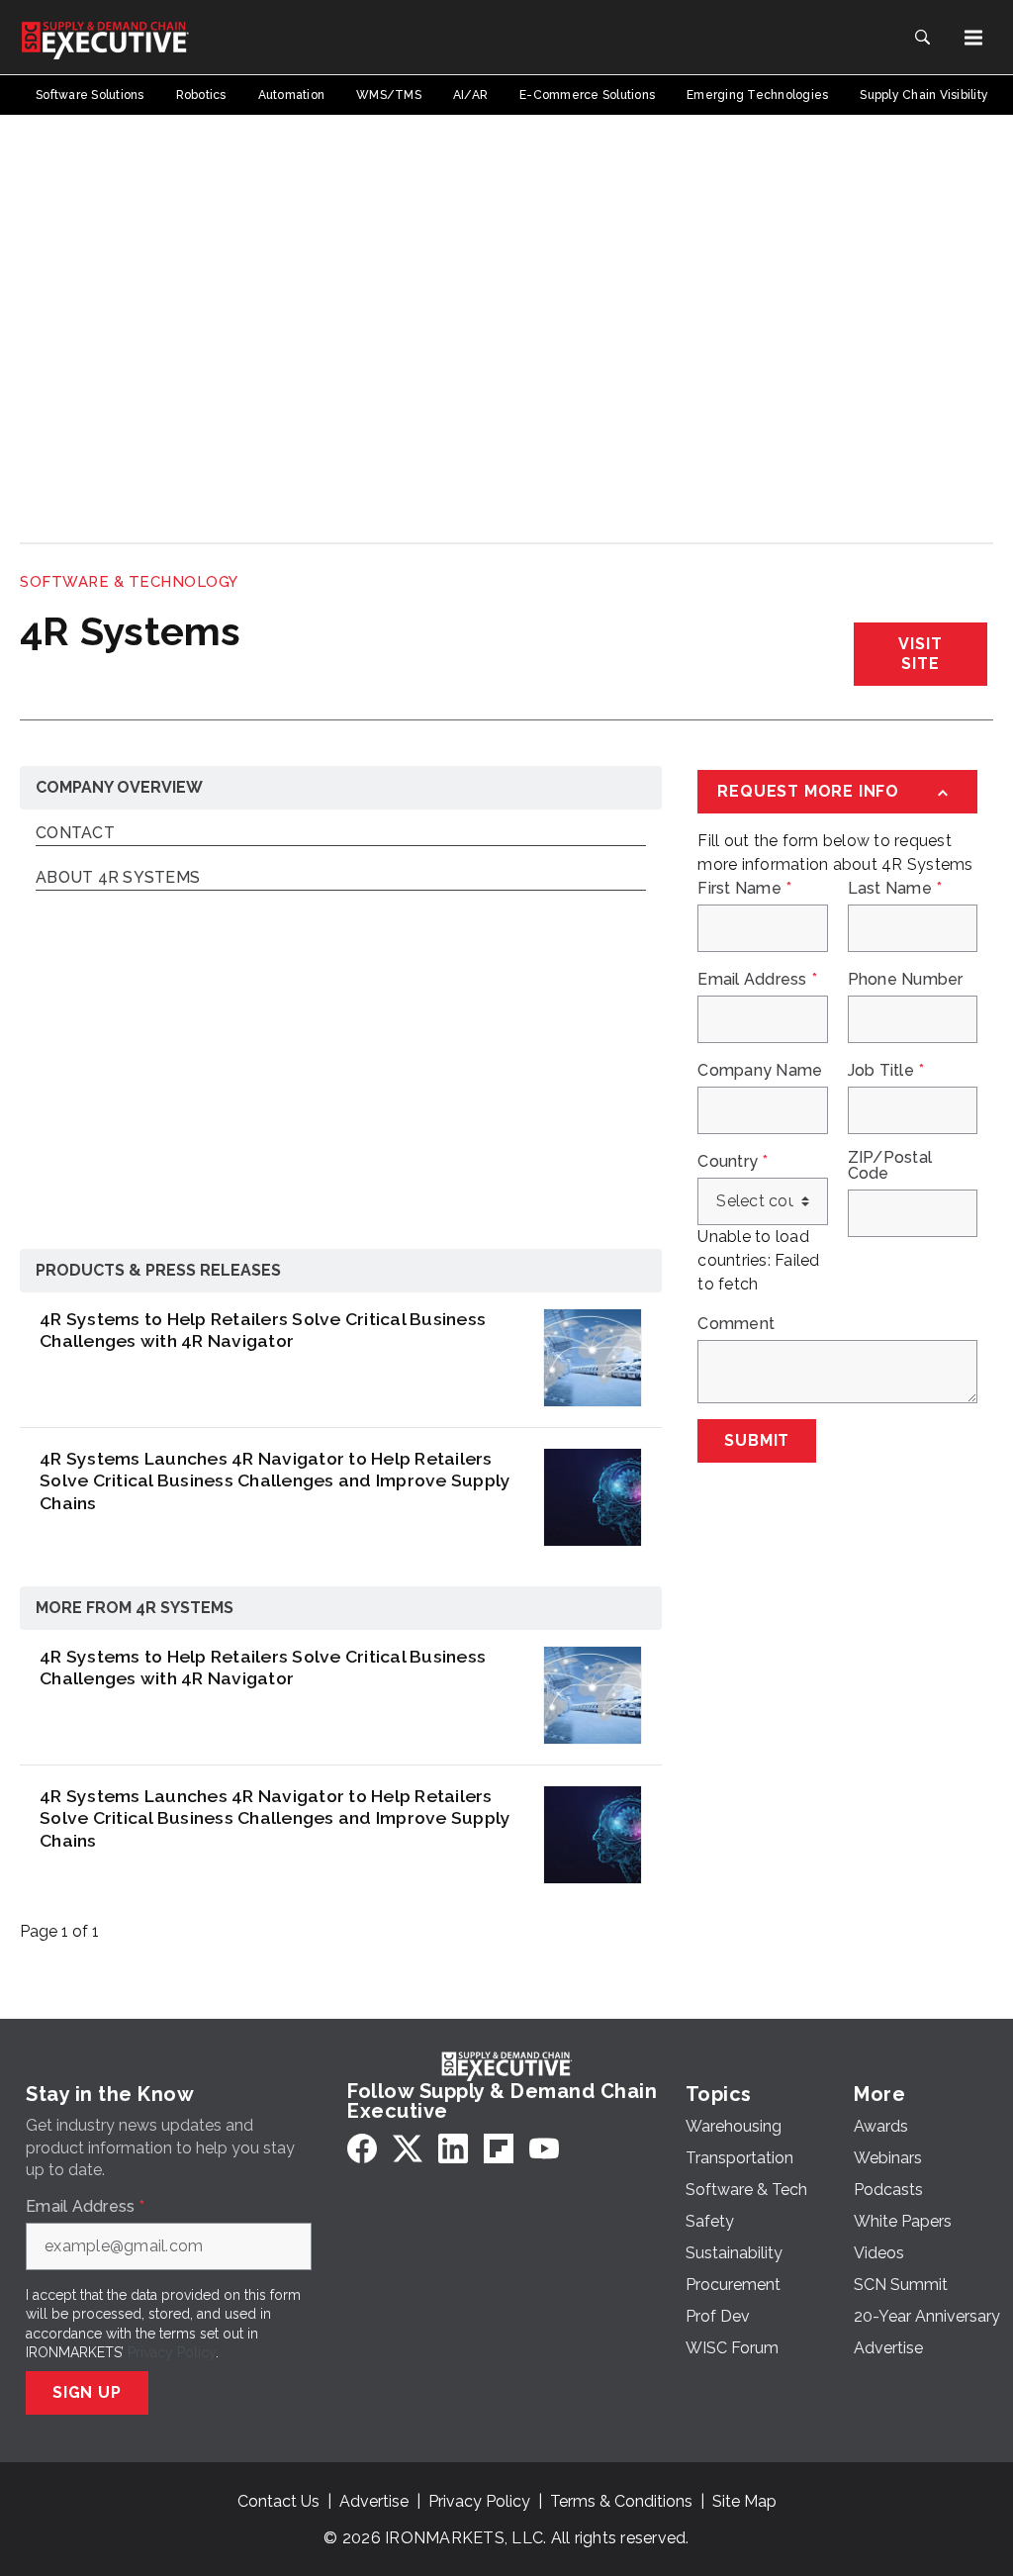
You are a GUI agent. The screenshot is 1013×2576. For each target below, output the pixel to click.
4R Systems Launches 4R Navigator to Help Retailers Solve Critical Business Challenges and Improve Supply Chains (275, 1481)
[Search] (922, 38)
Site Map (744, 2501)
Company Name (760, 1071)
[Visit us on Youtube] (544, 2148)
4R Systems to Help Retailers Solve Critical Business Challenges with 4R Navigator (263, 1330)
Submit (757, 1440)
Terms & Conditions (621, 2501)
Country (733, 1162)
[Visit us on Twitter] (408, 2148)
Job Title (886, 1071)
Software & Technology (129, 582)
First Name (744, 889)
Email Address (757, 980)
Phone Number (906, 980)
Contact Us (278, 2501)
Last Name (895, 889)
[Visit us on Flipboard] (499, 2148)
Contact (75, 834)
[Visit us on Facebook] (362, 2148)
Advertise (374, 2501)
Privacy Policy (172, 2352)
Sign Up (87, 2392)
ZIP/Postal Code (890, 1166)
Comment (736, 1324)
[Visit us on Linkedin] (453, 2148)
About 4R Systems (118, 878)
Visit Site (920, 654)
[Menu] (973, 38)
